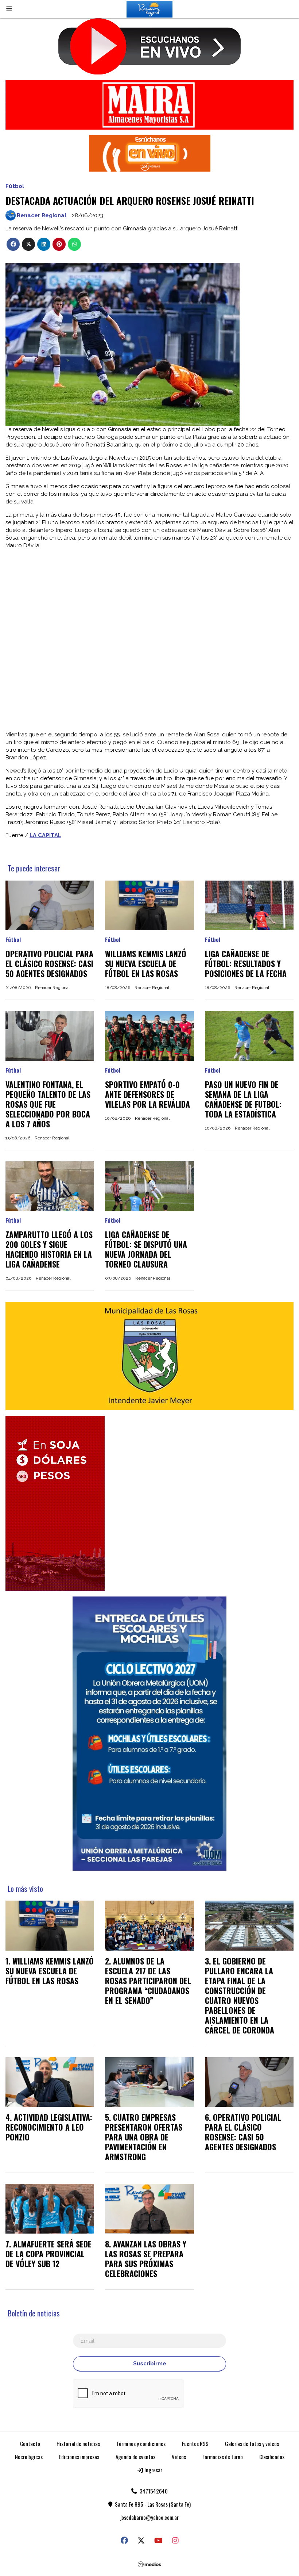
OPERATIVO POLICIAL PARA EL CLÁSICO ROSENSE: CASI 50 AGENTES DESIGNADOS (49, 963)
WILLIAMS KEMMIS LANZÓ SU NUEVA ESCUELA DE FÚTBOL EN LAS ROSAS (146, 963)
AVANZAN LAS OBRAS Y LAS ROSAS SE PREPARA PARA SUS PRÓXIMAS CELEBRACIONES (146, 2259)
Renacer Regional (42, 215)
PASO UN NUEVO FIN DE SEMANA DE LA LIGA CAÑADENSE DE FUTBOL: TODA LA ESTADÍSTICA (243, 1099)
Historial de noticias (78, 2443)
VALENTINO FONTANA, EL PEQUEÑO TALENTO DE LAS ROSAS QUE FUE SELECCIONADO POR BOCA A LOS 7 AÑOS (48, 1104)
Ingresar (153, 2470)
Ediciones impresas (79, 2457)
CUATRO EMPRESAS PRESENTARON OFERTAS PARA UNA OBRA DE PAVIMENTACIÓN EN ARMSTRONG (144, 2137)
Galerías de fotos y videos (252, 2443)
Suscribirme (150, 2364)
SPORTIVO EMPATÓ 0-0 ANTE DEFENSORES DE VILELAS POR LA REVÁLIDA (147, 1094)
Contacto (30, 2443)
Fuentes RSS (195, 2443)
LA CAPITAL (45, 835)
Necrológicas (29, 2457)
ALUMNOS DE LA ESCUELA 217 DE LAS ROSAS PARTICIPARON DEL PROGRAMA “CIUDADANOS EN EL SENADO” (148, 1981)
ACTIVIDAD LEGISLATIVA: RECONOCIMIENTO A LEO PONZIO (49, 2127)
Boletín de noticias (34, 2313)
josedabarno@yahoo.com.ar (149, 2517)
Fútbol (15, 186)
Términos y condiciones (141, 2443)
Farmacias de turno (223, 2457)
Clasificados (272, 2457)
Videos (179, 2457)
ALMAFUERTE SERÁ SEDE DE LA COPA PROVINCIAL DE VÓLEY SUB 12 (48, 2254)
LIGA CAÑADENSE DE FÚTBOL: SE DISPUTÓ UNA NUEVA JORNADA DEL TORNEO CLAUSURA (146, 1249)
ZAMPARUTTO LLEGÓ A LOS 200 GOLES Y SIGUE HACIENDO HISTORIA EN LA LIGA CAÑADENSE (49, 1249)
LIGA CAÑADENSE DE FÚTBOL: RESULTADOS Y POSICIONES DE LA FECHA (246, 963)
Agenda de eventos (135, 2457)
